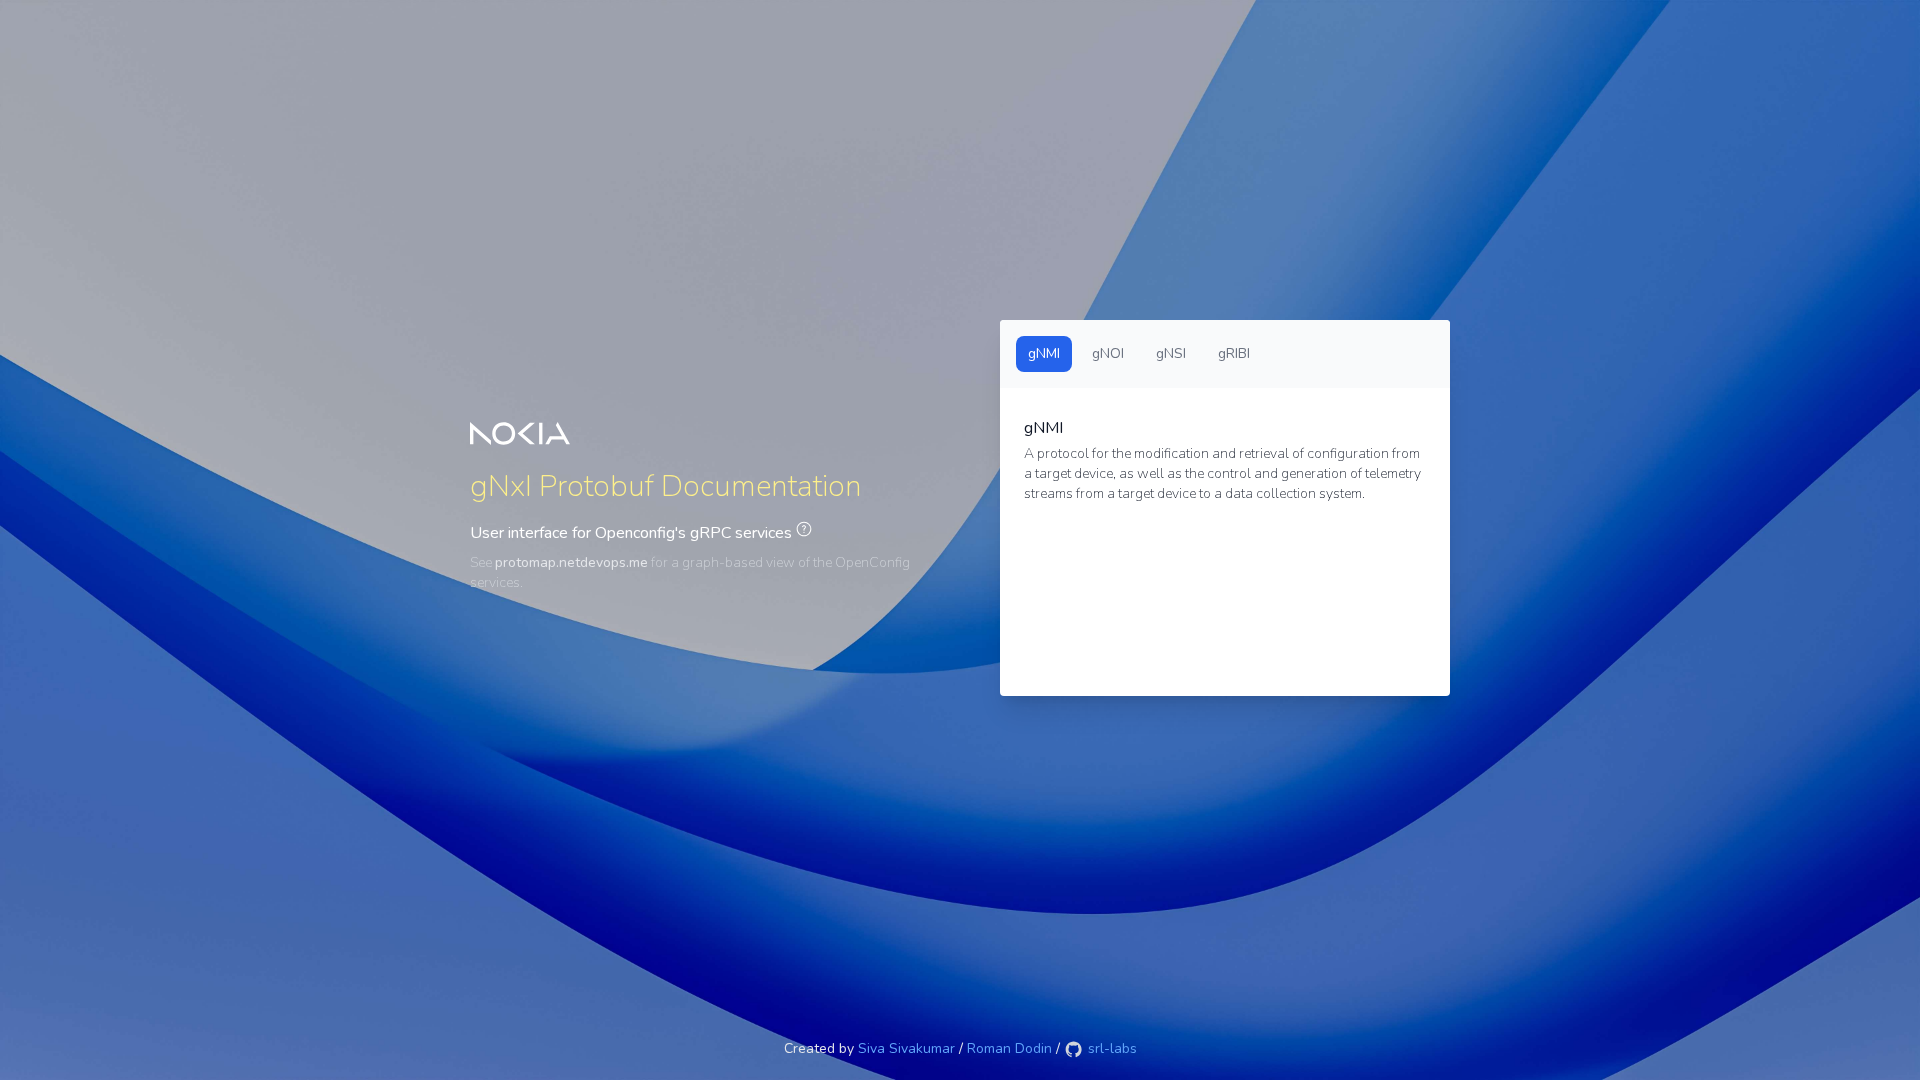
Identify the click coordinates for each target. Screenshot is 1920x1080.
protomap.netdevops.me (571, 562)
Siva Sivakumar (906, 1048)
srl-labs (1110, 1048)
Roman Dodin (1009, 1048)
